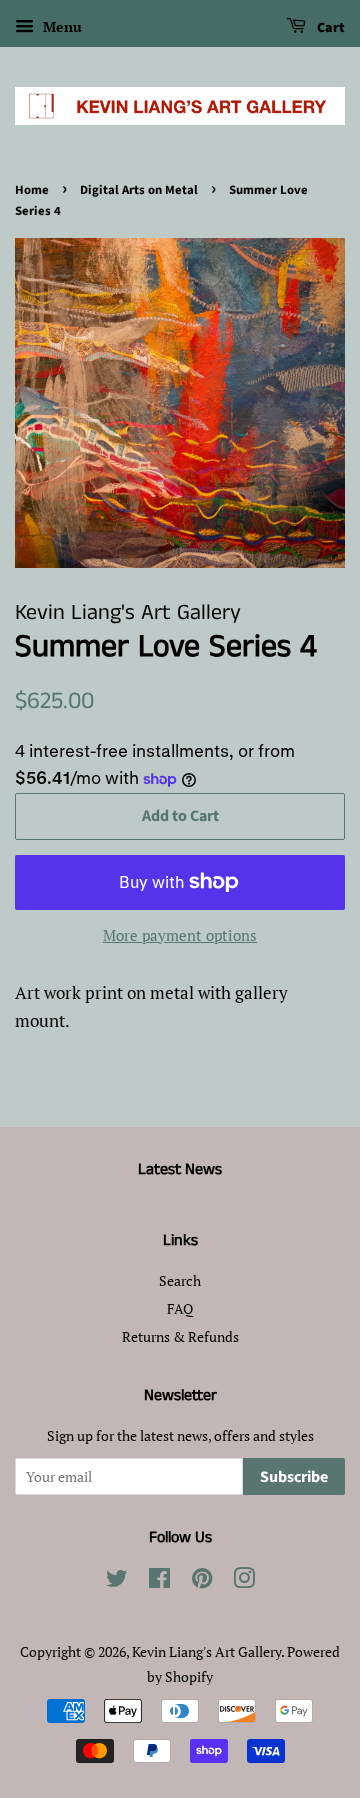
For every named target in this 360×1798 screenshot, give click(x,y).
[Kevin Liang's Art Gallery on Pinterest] (202, 1581)
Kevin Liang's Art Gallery (206, 1651)
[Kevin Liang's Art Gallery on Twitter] (117, 1581)
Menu (60, 26)
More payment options (180, 935)
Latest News (180, 1169)
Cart (329, 28)
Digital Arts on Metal (139, 190)
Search (180, 1280)
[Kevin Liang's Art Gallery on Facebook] (159, 1581)
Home (32, 190)
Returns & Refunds (180, 1336)
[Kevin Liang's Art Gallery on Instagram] (244, 1581)
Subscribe (294, 1477)
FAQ (180, 1308)
